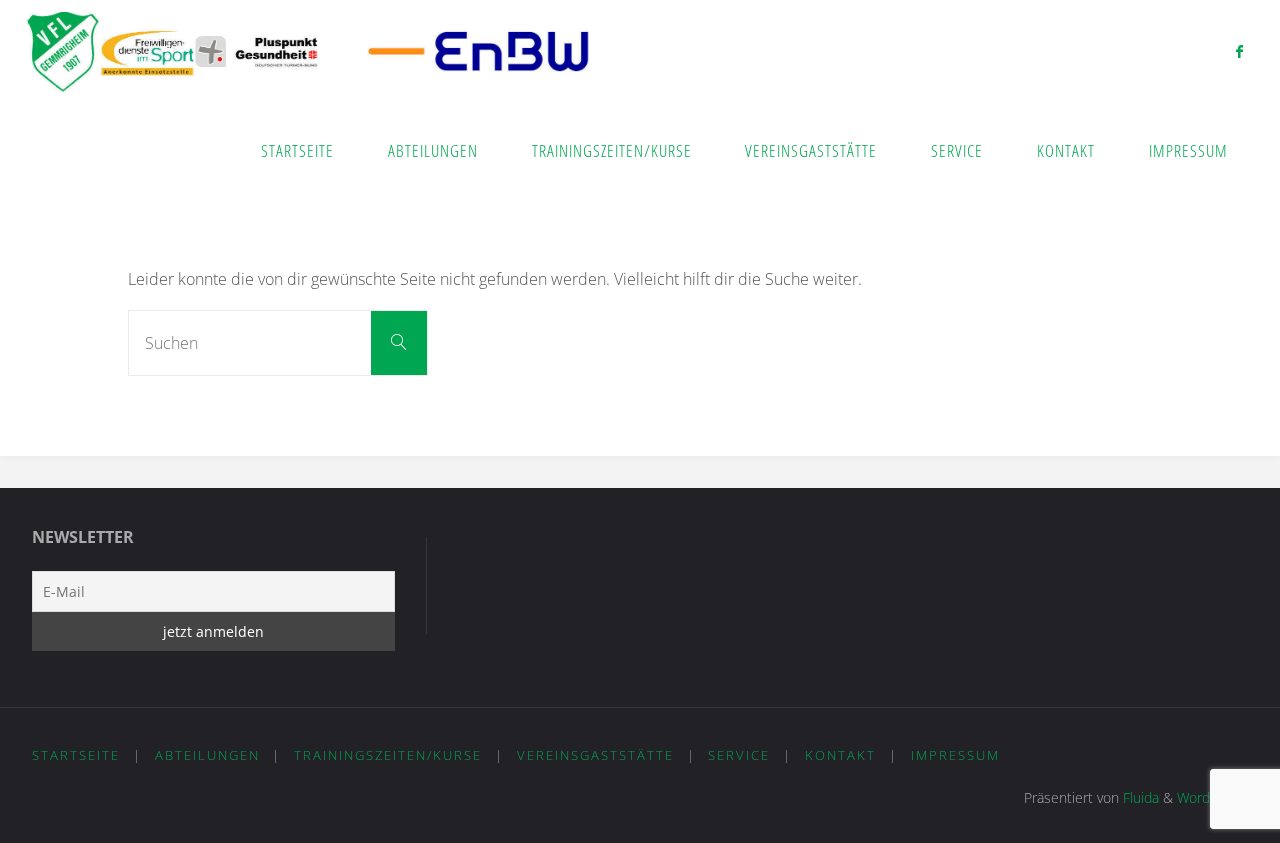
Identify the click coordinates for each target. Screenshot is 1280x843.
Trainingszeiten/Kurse (388, 755)
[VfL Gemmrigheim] (308, 50)
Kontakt (840, 755)
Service (739, 755)
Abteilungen (207, 755)
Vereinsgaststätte (595, 755)
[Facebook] (1239, 51)
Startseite (76, 755)
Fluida (1139, 797)
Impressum (955, 755)
